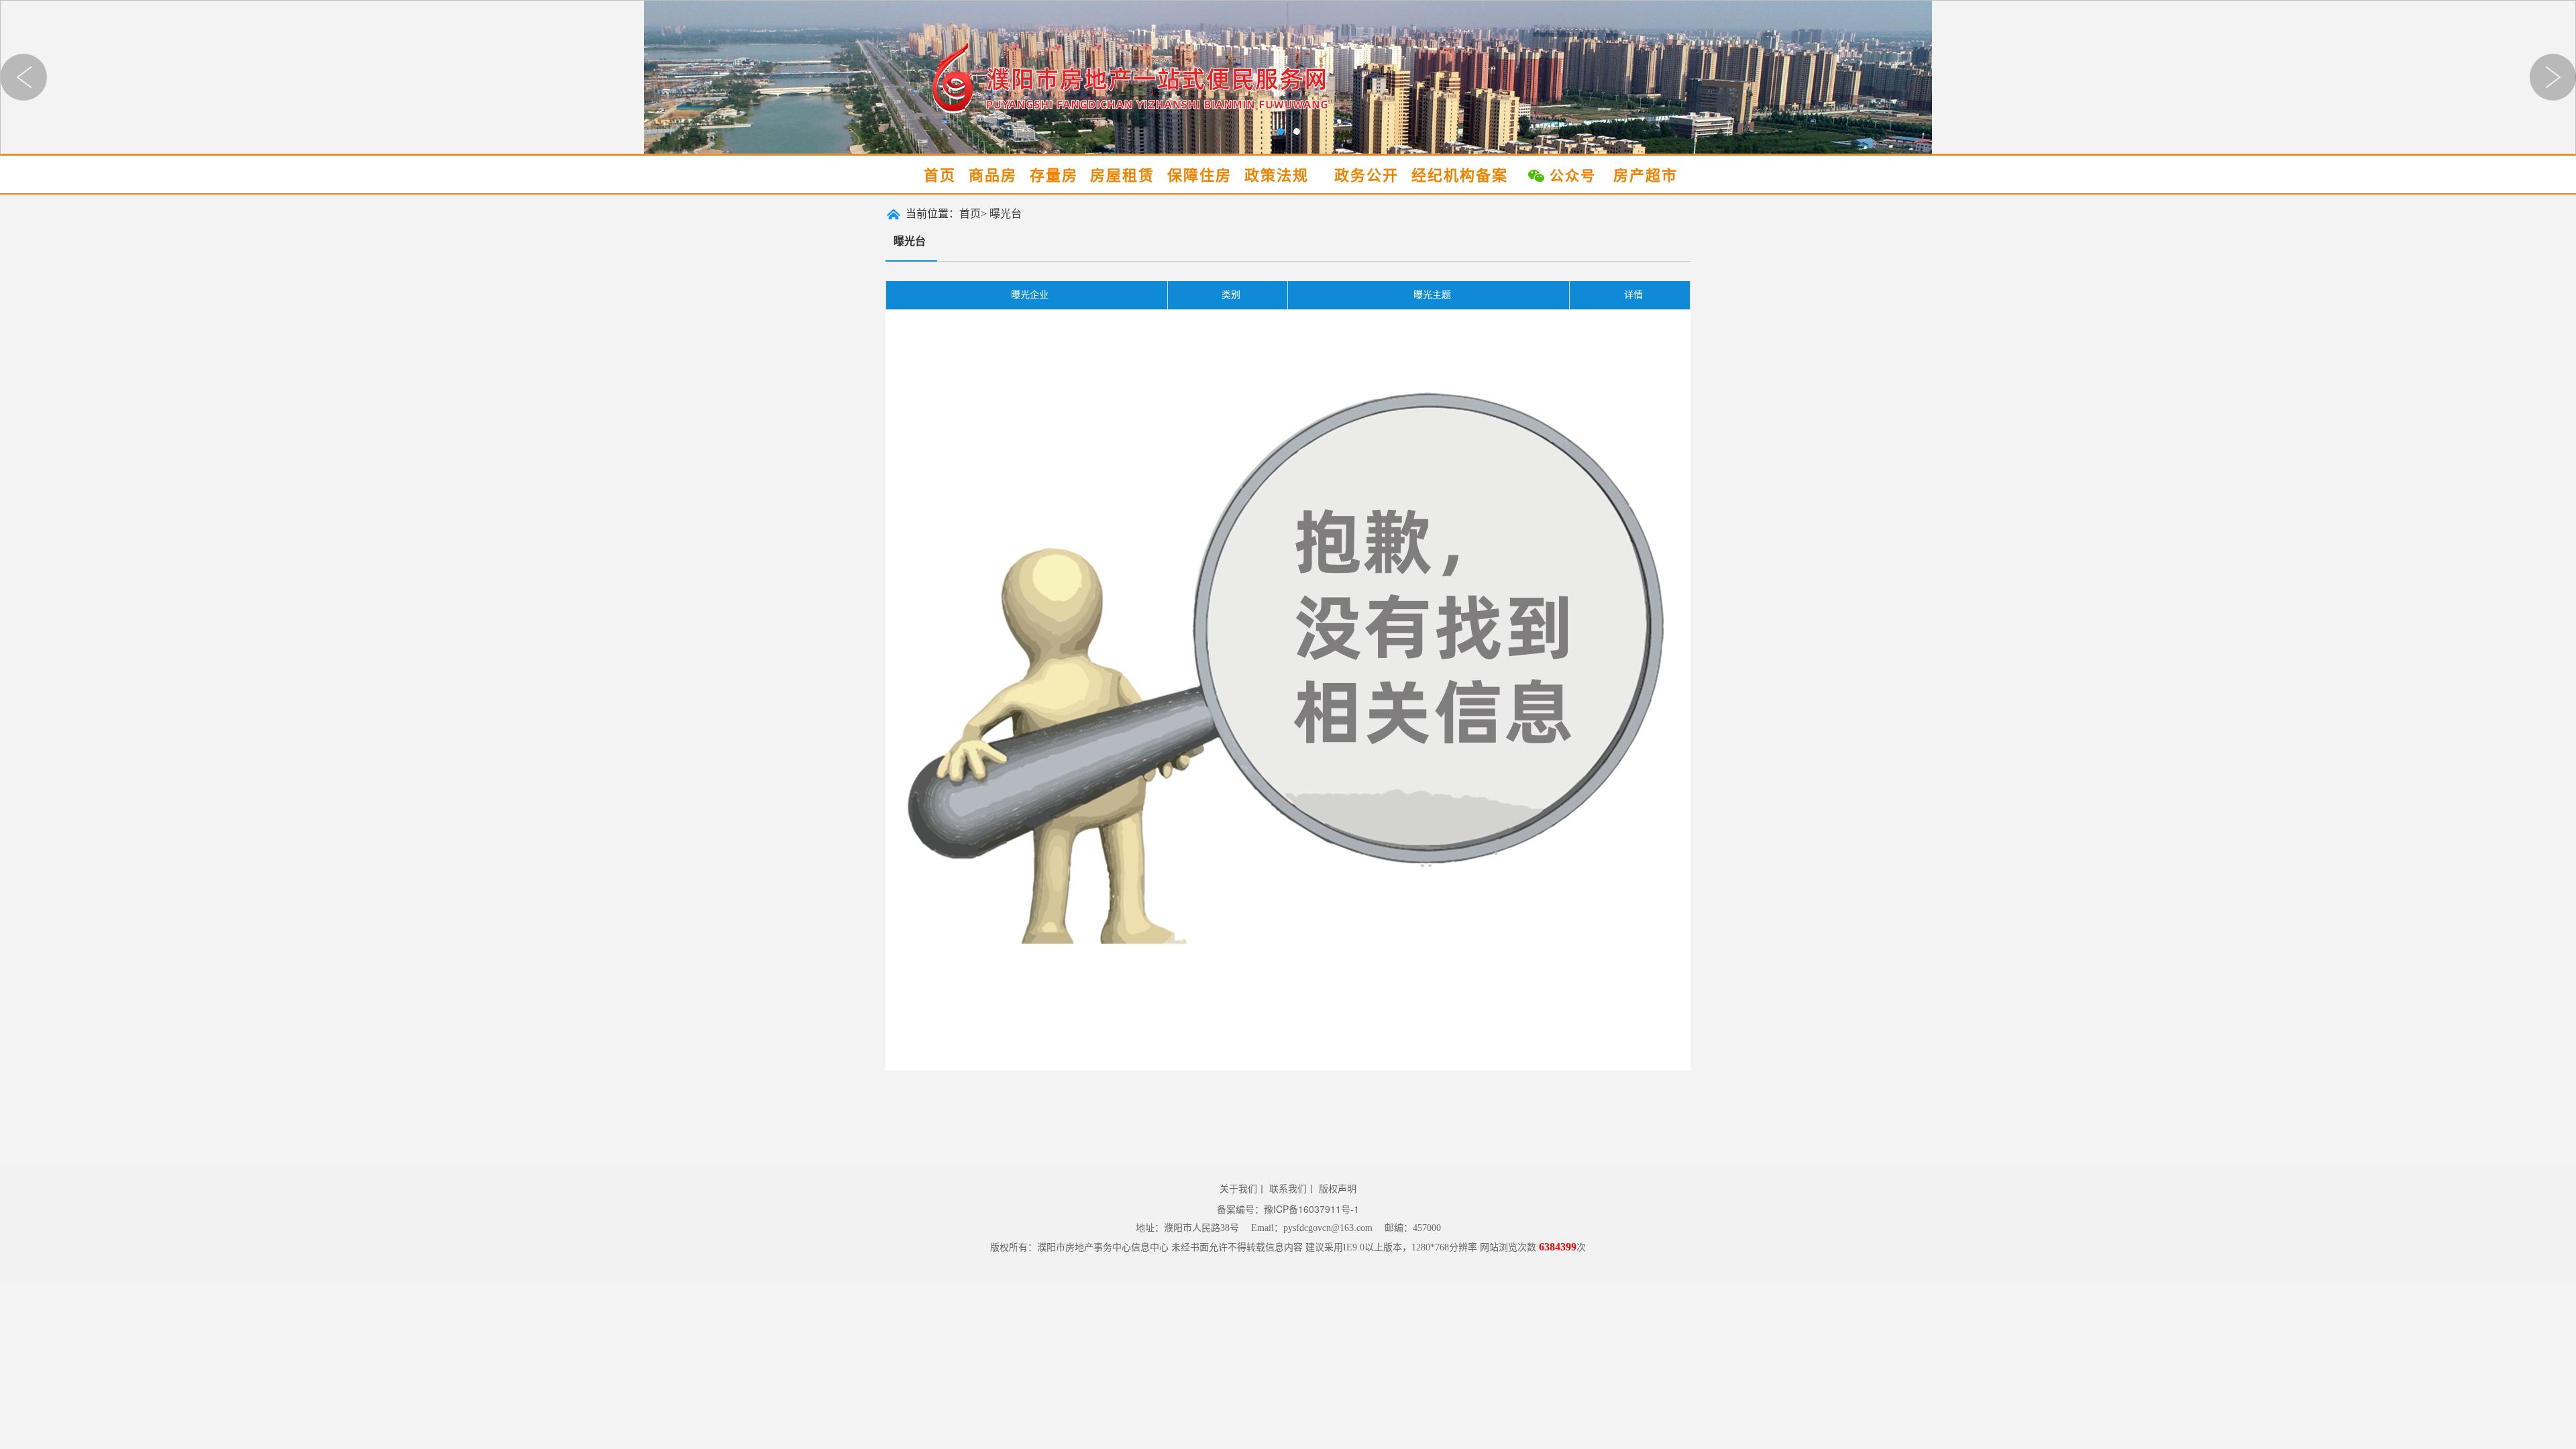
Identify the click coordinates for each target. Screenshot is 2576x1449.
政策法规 (1277, 175)
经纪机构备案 (1460, 175)
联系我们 (1288, 1188)
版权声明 (1338, 1188)
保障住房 (1199, 175)
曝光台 (1006, 214)
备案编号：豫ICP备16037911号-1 (1288, 1209)
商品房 (993, 175)
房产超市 (1646, 175)
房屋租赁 (1122, 175)
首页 (940, 175)
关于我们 (1238, 1188)
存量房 (1054, 175)
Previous (23, 77)
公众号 (1573, 176)
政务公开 (1366, 175)
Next (2553, 77)
